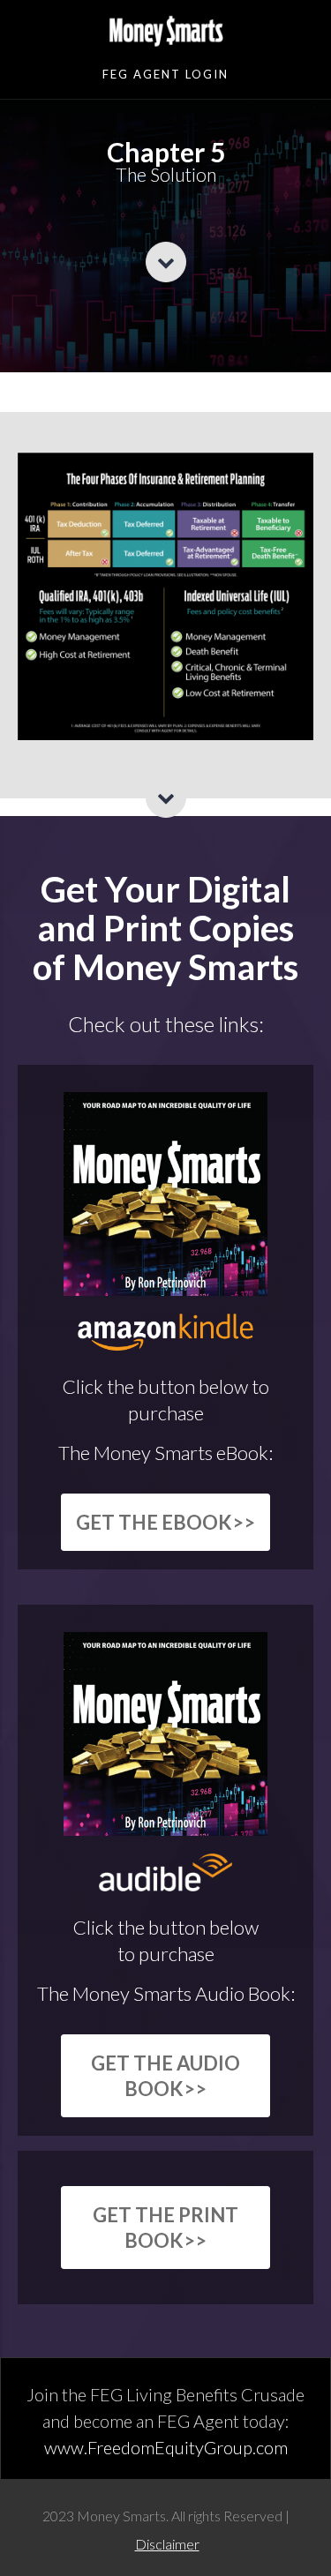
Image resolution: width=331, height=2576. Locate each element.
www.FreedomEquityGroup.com (166, 2447)
